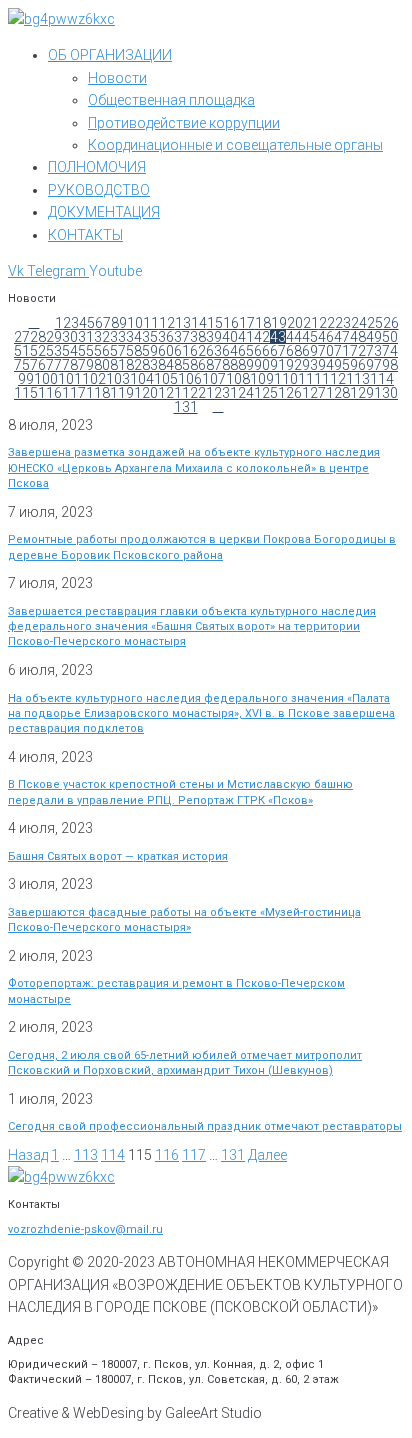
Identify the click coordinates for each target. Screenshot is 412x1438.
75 (22, 365)
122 (194, 393)
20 (295, 323)
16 (231, 323)
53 (54, 351)
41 (246, 337)
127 (314, 393)
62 (198, 351)
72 (358, 351)
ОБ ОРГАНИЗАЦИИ (110, 55)
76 (38, 365)
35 (150, 337)
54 (70, 351)
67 (278, 351)
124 (242, 393)
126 (290, 393)
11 (151, 323)
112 (334, 379)
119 (122, 393)
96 (358, 365)
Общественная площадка (171, 100)
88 (230, 365)
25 (375, 323)
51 (22, 351)
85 (182, 365)
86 (198, 365)
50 (390, 337)
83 (150, 365)
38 (198, 337)
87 (214, 365)
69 (310, 351)
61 (182, 351)
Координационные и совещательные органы (235, 145)
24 (359, 323)
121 (170, 393)
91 (278, 365)
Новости (117, 78)
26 (391, 323)
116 (50, 393)
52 (38, 351)
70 (326, 351)
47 (342, 337)
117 (74, 393)
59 (150, 351)
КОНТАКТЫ (85, 235)
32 (102, 337)
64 (230, 351)
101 (70, 379)
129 (362, 393)
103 (118, 379)
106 (190, 379)
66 (262, 351)
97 (374, 365)
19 (279, 323)
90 (262, 365)
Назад (28, 1155)
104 (142, 379)
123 (218, 393)
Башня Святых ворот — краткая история (118, 856)
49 (374, 337)
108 (238, 379)
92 (294, 365)
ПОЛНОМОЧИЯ (97, 167)
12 (167, 323)
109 (262, 379)
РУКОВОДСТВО (99, 190)
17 (247, 323)
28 (38, 337)
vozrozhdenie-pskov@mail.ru (85, 1229)
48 (358, 337)
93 (310, 365)
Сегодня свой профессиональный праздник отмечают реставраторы (205, 1126)
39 (214, 337)
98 (390, 365)
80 (102, 365)
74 (390, 351)
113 (358, 379)
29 (54, 337)
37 (182, 337)
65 (246, 351)
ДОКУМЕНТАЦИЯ (104, 212)
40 (230, 337)
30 (70, 337)
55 (86, 351)
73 (374, 351)
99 (26, 379)
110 (286, 379)
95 (342, 365)
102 (94, 379)
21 (311, 323)
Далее (267, 1155)
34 (134, 337)
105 (166, 379)
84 (166, 365)
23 (343, 323)
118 (98, 393)
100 (46, 379)
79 (86, 365)
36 (166, 337)
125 (266, 393)
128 (338, 393)
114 (382, 379)
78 (70, 365)
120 (146, 393)
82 (134, 365)
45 (310, 337)
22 (327, 323)
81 (118, 365)
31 (86, 337)
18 (263, 323)
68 (294, 351)
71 (342, 351)
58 (134, 351)
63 (214, 351)
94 (326, 365)
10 (135, 323)
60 (166, 351)
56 (102, 351)
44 (294, 337)
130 (386, 393)
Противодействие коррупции (184, 123)
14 (199, 323)
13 (183, 323)
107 (214, 379)
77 (54, 365)
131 (186, 407)
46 (326, 337)
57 (118, 351)
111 (310, 379)
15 (215, 323)
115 (26, 393)
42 (262, 337)
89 (246, 365)
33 (118, 337)
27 (22, 337)
